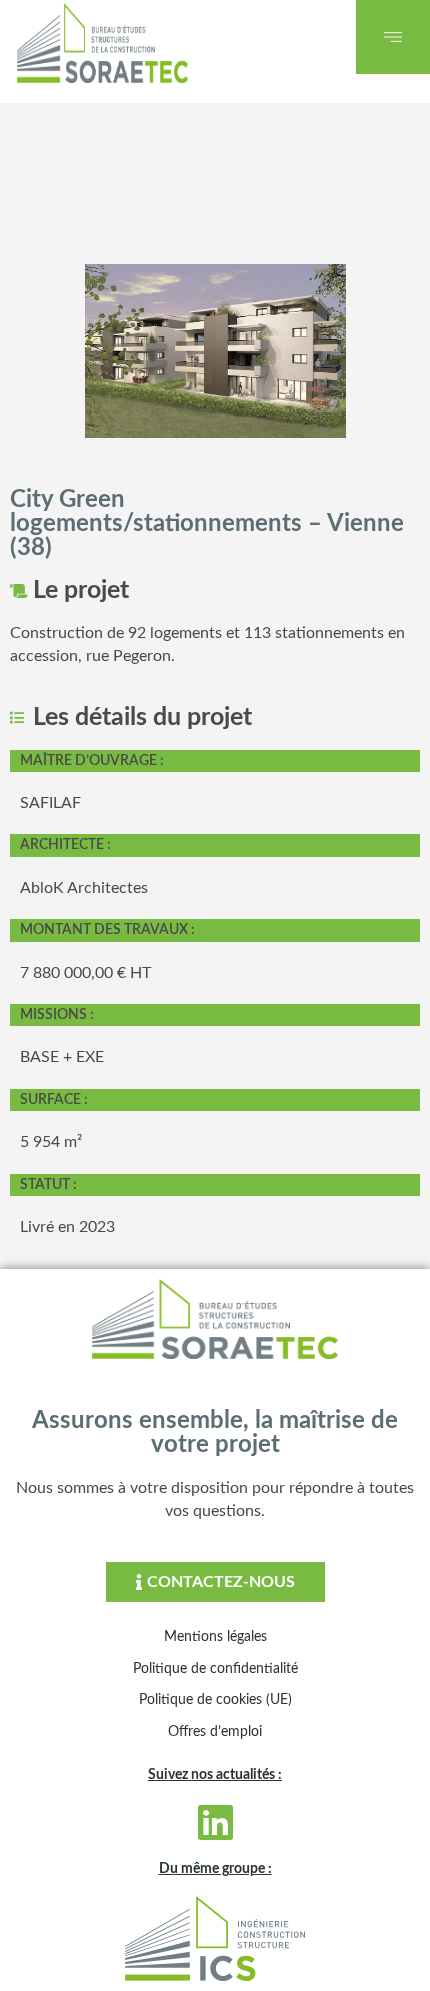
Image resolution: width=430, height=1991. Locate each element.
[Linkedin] (215, 1822)
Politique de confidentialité (215, 1669)
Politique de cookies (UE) (215, 1700)
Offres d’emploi (215, 1732)
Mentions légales (215, 1637)
